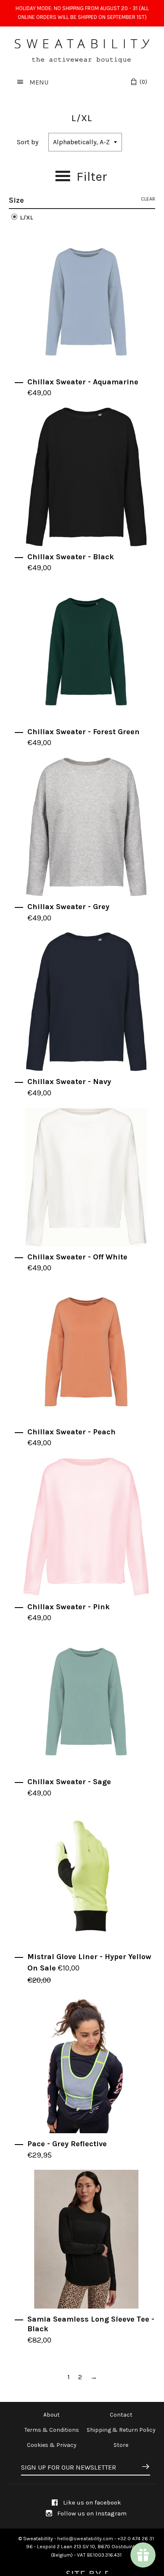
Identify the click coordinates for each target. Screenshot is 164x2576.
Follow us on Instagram (91, 2513)
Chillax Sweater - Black (71, 557)
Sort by (28, 142)
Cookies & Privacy (52, 2445)
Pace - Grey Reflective (67, 2144)
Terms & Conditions (52, 2430)
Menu (38, 82)
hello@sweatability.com (85, 2539)
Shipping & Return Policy (121, 2430)
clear (148, 199)
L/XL (26, 218)
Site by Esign (86, 2570)
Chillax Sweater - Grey (68, 907)
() (143, 82)
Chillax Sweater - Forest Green (83, 732)
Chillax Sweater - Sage (69, 1782)
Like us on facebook (91, 2502)
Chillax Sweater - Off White (77, 1257)
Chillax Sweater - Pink (69, 1607)
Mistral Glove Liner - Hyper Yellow (89, 1957)
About (52, 2415)
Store (121, 2445)
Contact (121, 2415)
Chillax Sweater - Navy (69, 1082)
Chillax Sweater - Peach (71, 1432)
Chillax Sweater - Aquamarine (83, 382)
